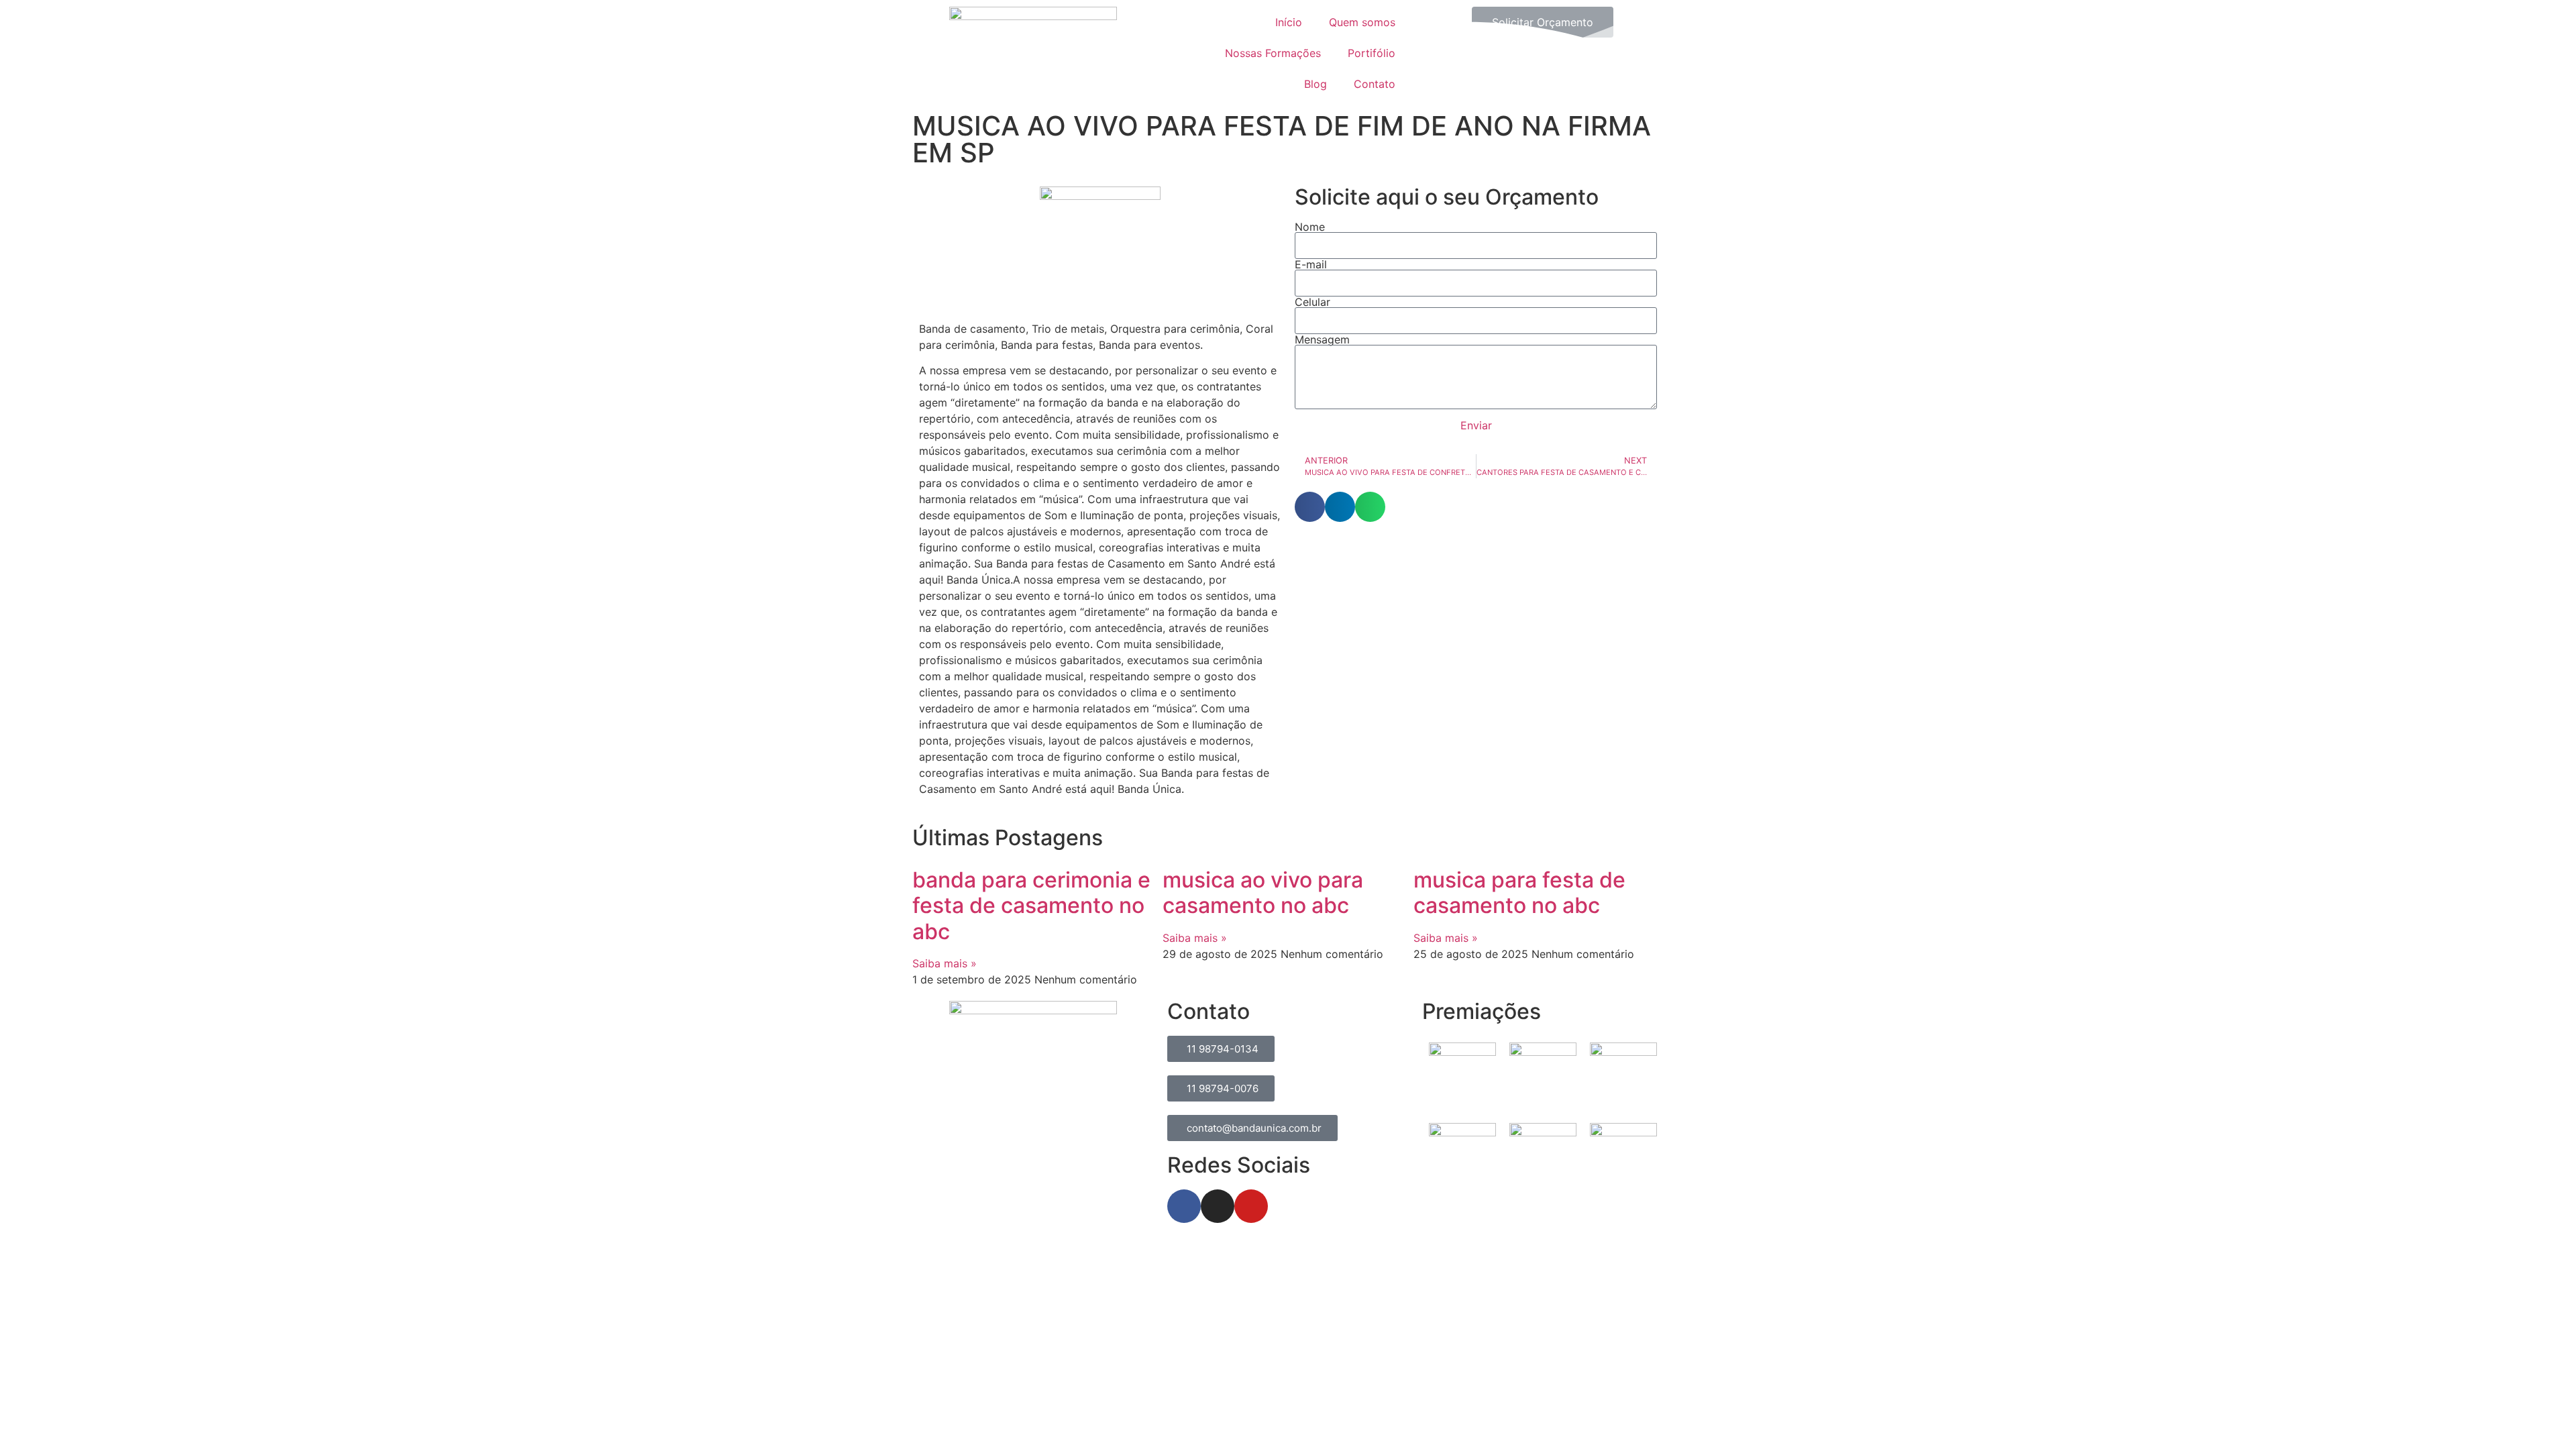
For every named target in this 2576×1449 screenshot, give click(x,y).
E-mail (1311, 264)
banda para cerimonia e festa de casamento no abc (1031, 906)
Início (1289, 22)
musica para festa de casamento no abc (1519, 893)
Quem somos (1362, 22)
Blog (1316, 84)
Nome (1310, 227)
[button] (1310, 507)
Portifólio (1372, 53)
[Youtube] (1251, 1206)
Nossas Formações (1273, 53)
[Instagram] (1218, 1206)
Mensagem (1322, 339)
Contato (1375, 84)
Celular (1312, 302)
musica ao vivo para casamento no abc (1263, 893)
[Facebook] (1184, 1206)
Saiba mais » (945, 963)
